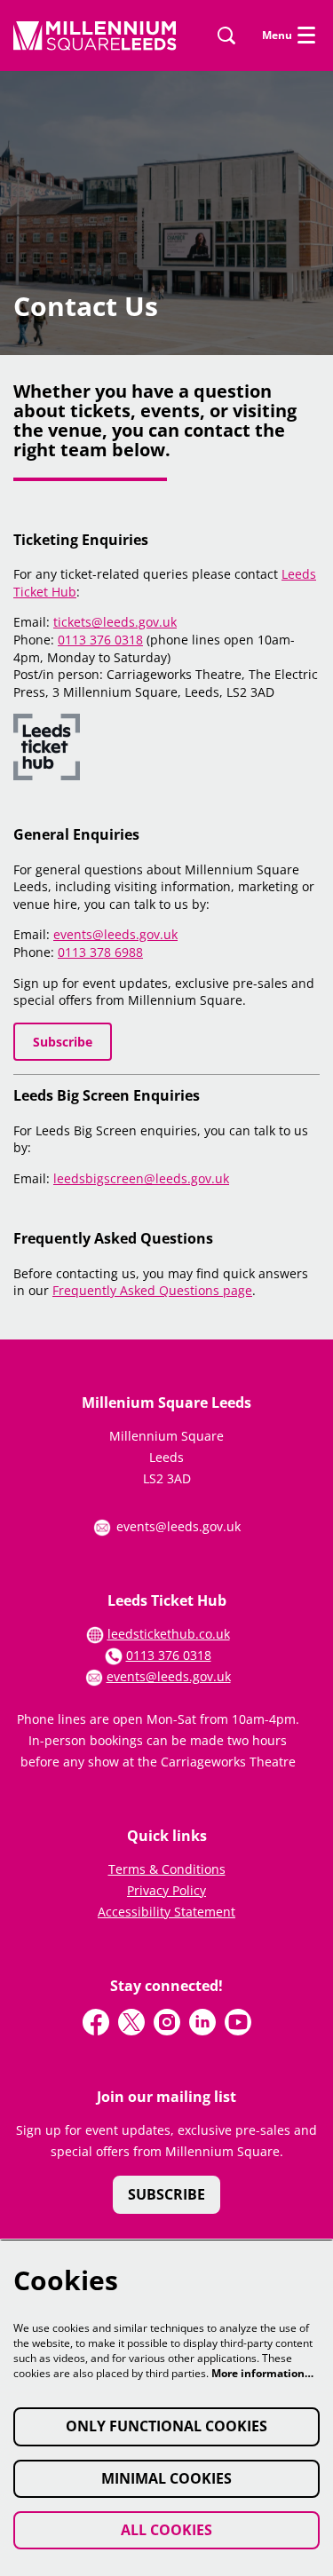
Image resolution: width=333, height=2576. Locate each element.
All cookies (166, 2530)
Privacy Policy (166, 1890)
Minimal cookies (166, 2478)
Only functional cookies (166, 2426)
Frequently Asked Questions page (152, 1290)
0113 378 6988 (100, 952)
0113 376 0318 (100, 640)
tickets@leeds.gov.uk (115, 622)
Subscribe (63, 1042)
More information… (262, 2373)
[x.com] (131, 2022)
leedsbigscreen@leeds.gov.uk (141, 1178)
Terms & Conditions (167, 1869)
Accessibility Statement (166, 1912)
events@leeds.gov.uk (115, 934)
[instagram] (167, 2022)
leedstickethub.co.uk (169, 1634)
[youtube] (238, 2022)
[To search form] (226, 36)
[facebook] (96, 2022)
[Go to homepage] (95, 36)
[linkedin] (202, 2022)
